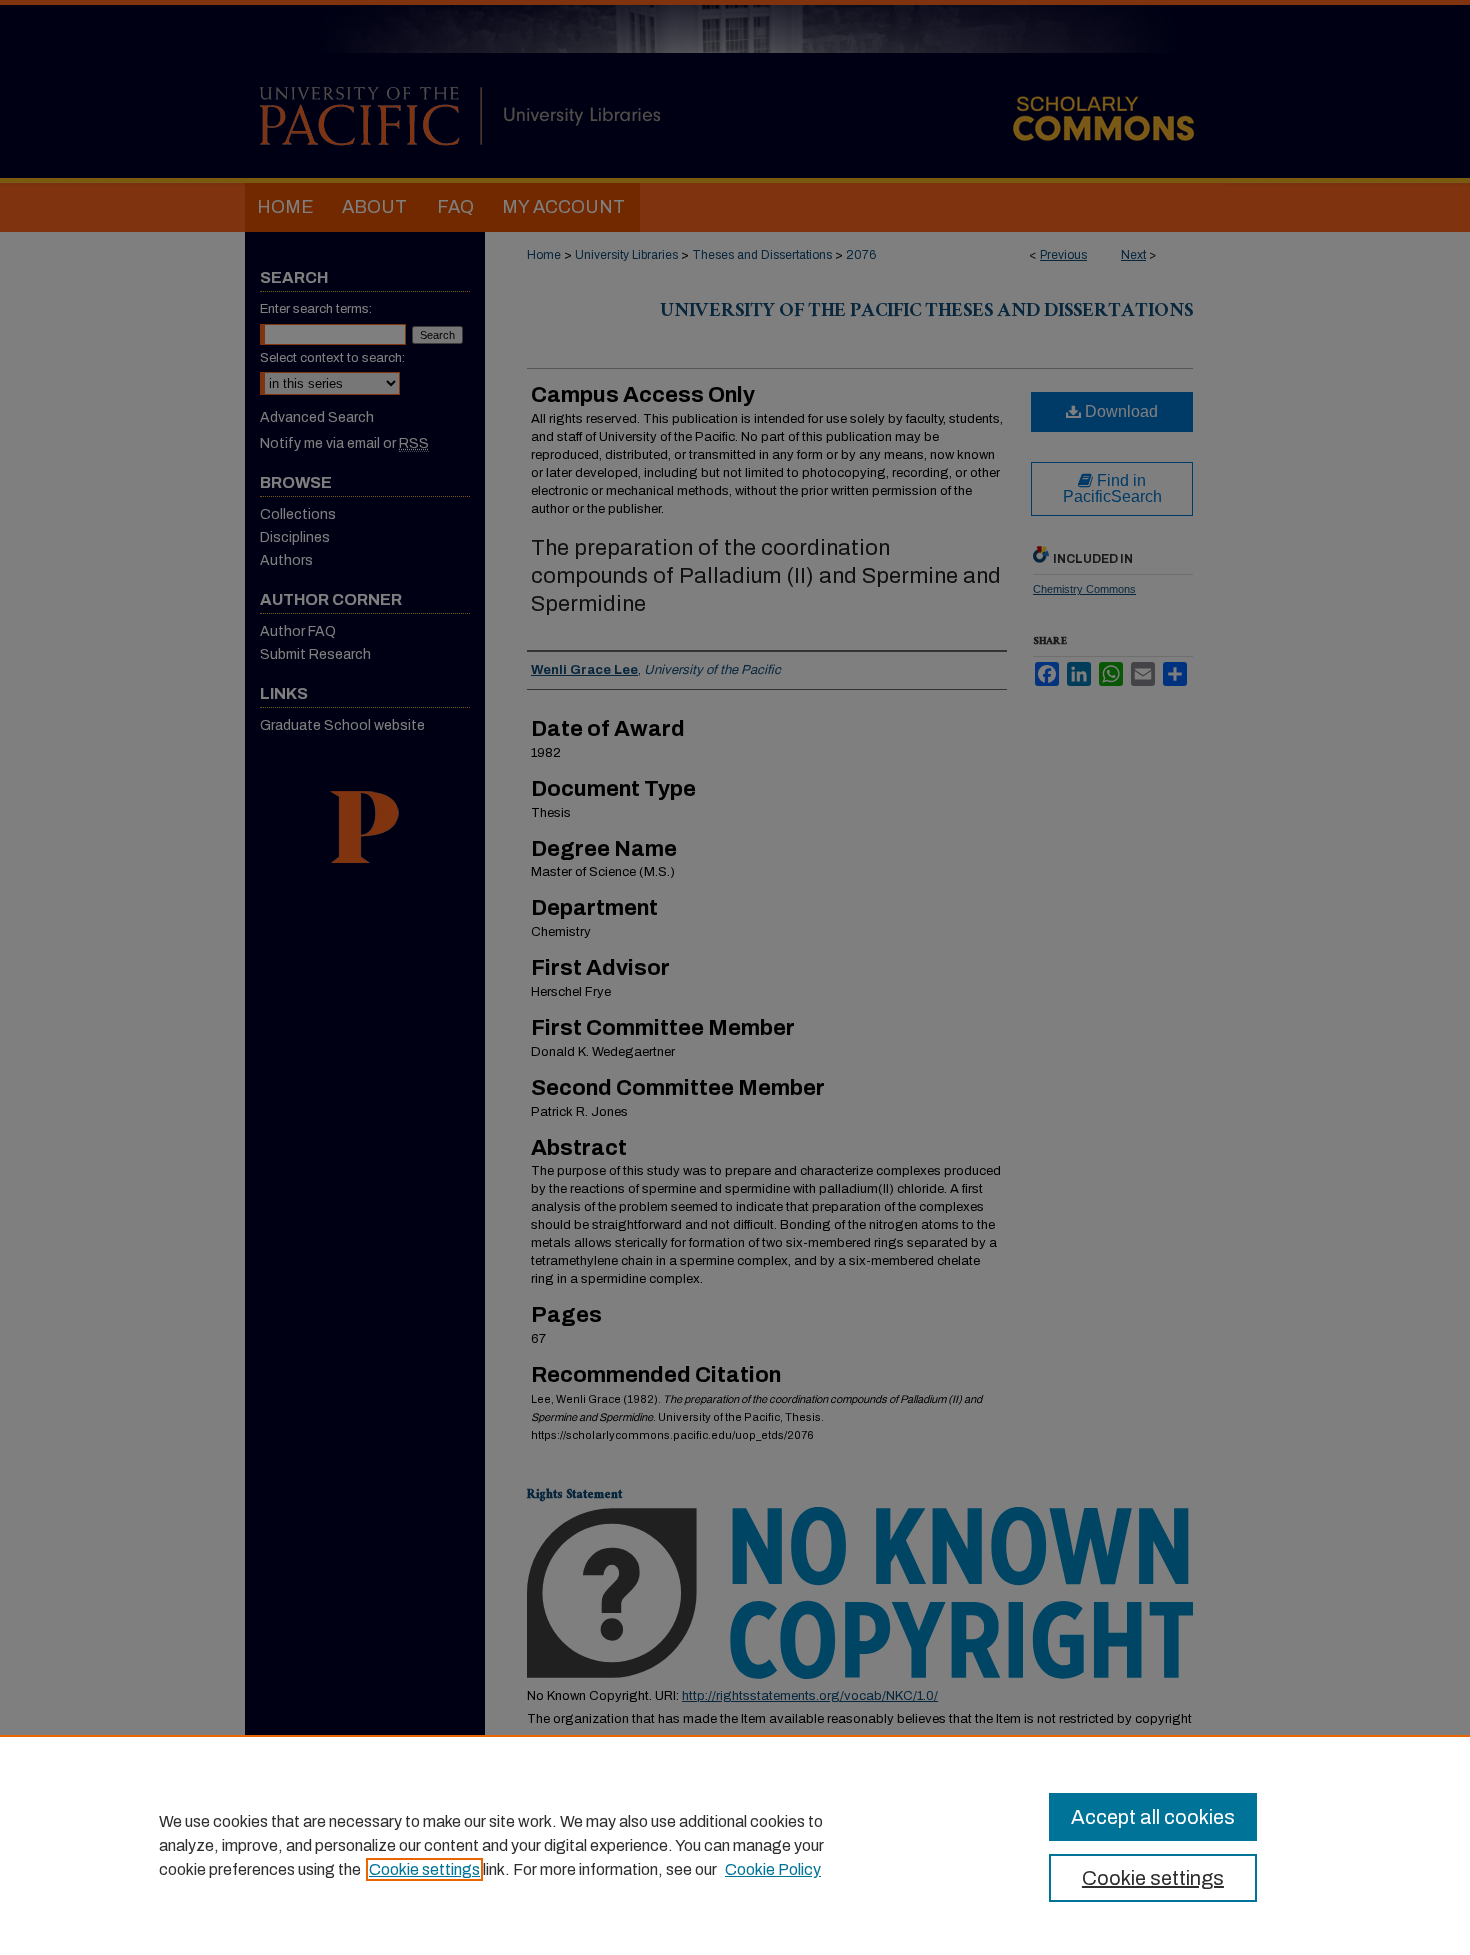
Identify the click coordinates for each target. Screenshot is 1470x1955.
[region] (735, 1845)
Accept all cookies (1153, 1817)
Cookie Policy (773, 1869)
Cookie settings (424, 1869)
